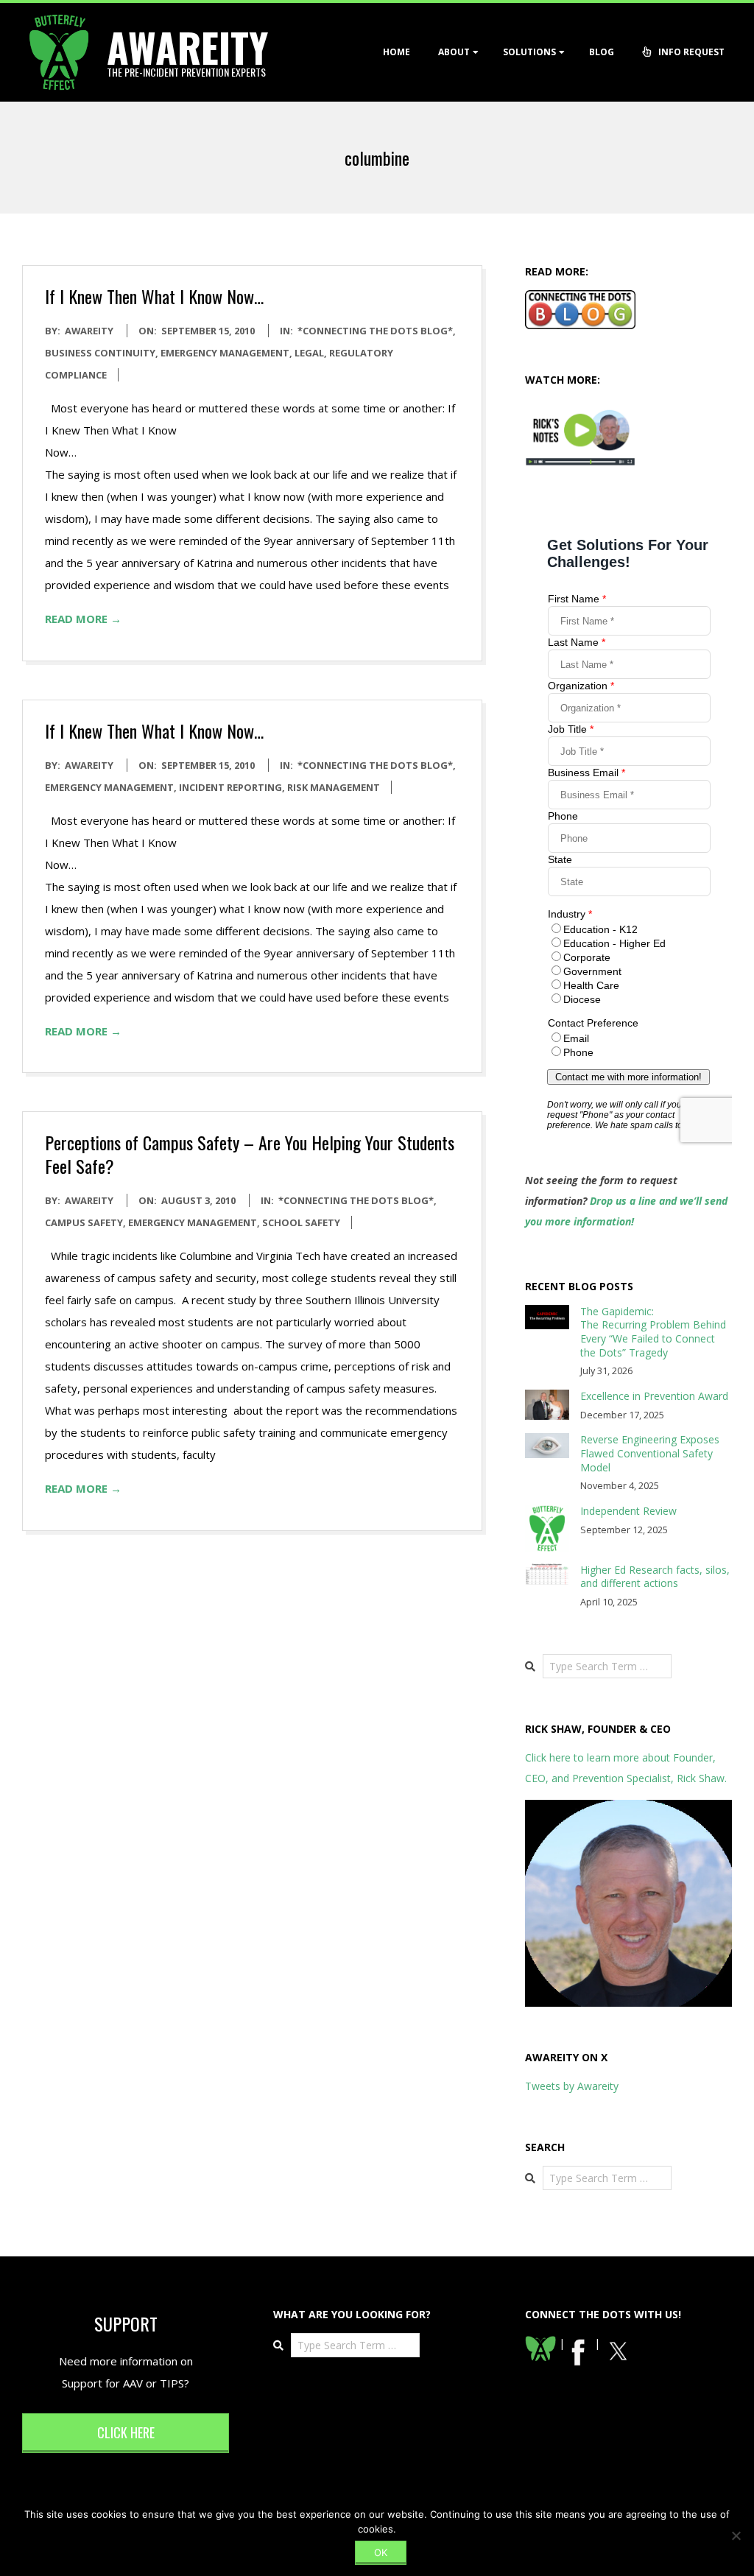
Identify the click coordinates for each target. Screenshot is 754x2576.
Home (397, 52)
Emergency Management (225, 353)
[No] (736, 2535)
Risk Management (334, 787)
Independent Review (628, 1511)
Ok (381, 2552)
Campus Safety (84, 1222)
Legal (309, 353)
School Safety (301, 1222)
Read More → (83, 619)
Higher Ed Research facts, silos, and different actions (655, 1577)
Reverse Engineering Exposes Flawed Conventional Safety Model (650, 1453)
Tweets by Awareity (572, 2086)
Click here (126, 2432)
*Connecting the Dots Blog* (375, 331)
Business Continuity (100, 353)
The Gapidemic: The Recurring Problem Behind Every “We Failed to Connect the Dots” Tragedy (653, 1332)
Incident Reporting (230, 787)
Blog (602, 52)
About (454, 52)
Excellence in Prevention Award (654, 1396)
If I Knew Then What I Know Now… (154, 296)
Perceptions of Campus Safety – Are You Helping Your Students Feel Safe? (250, 1154)
